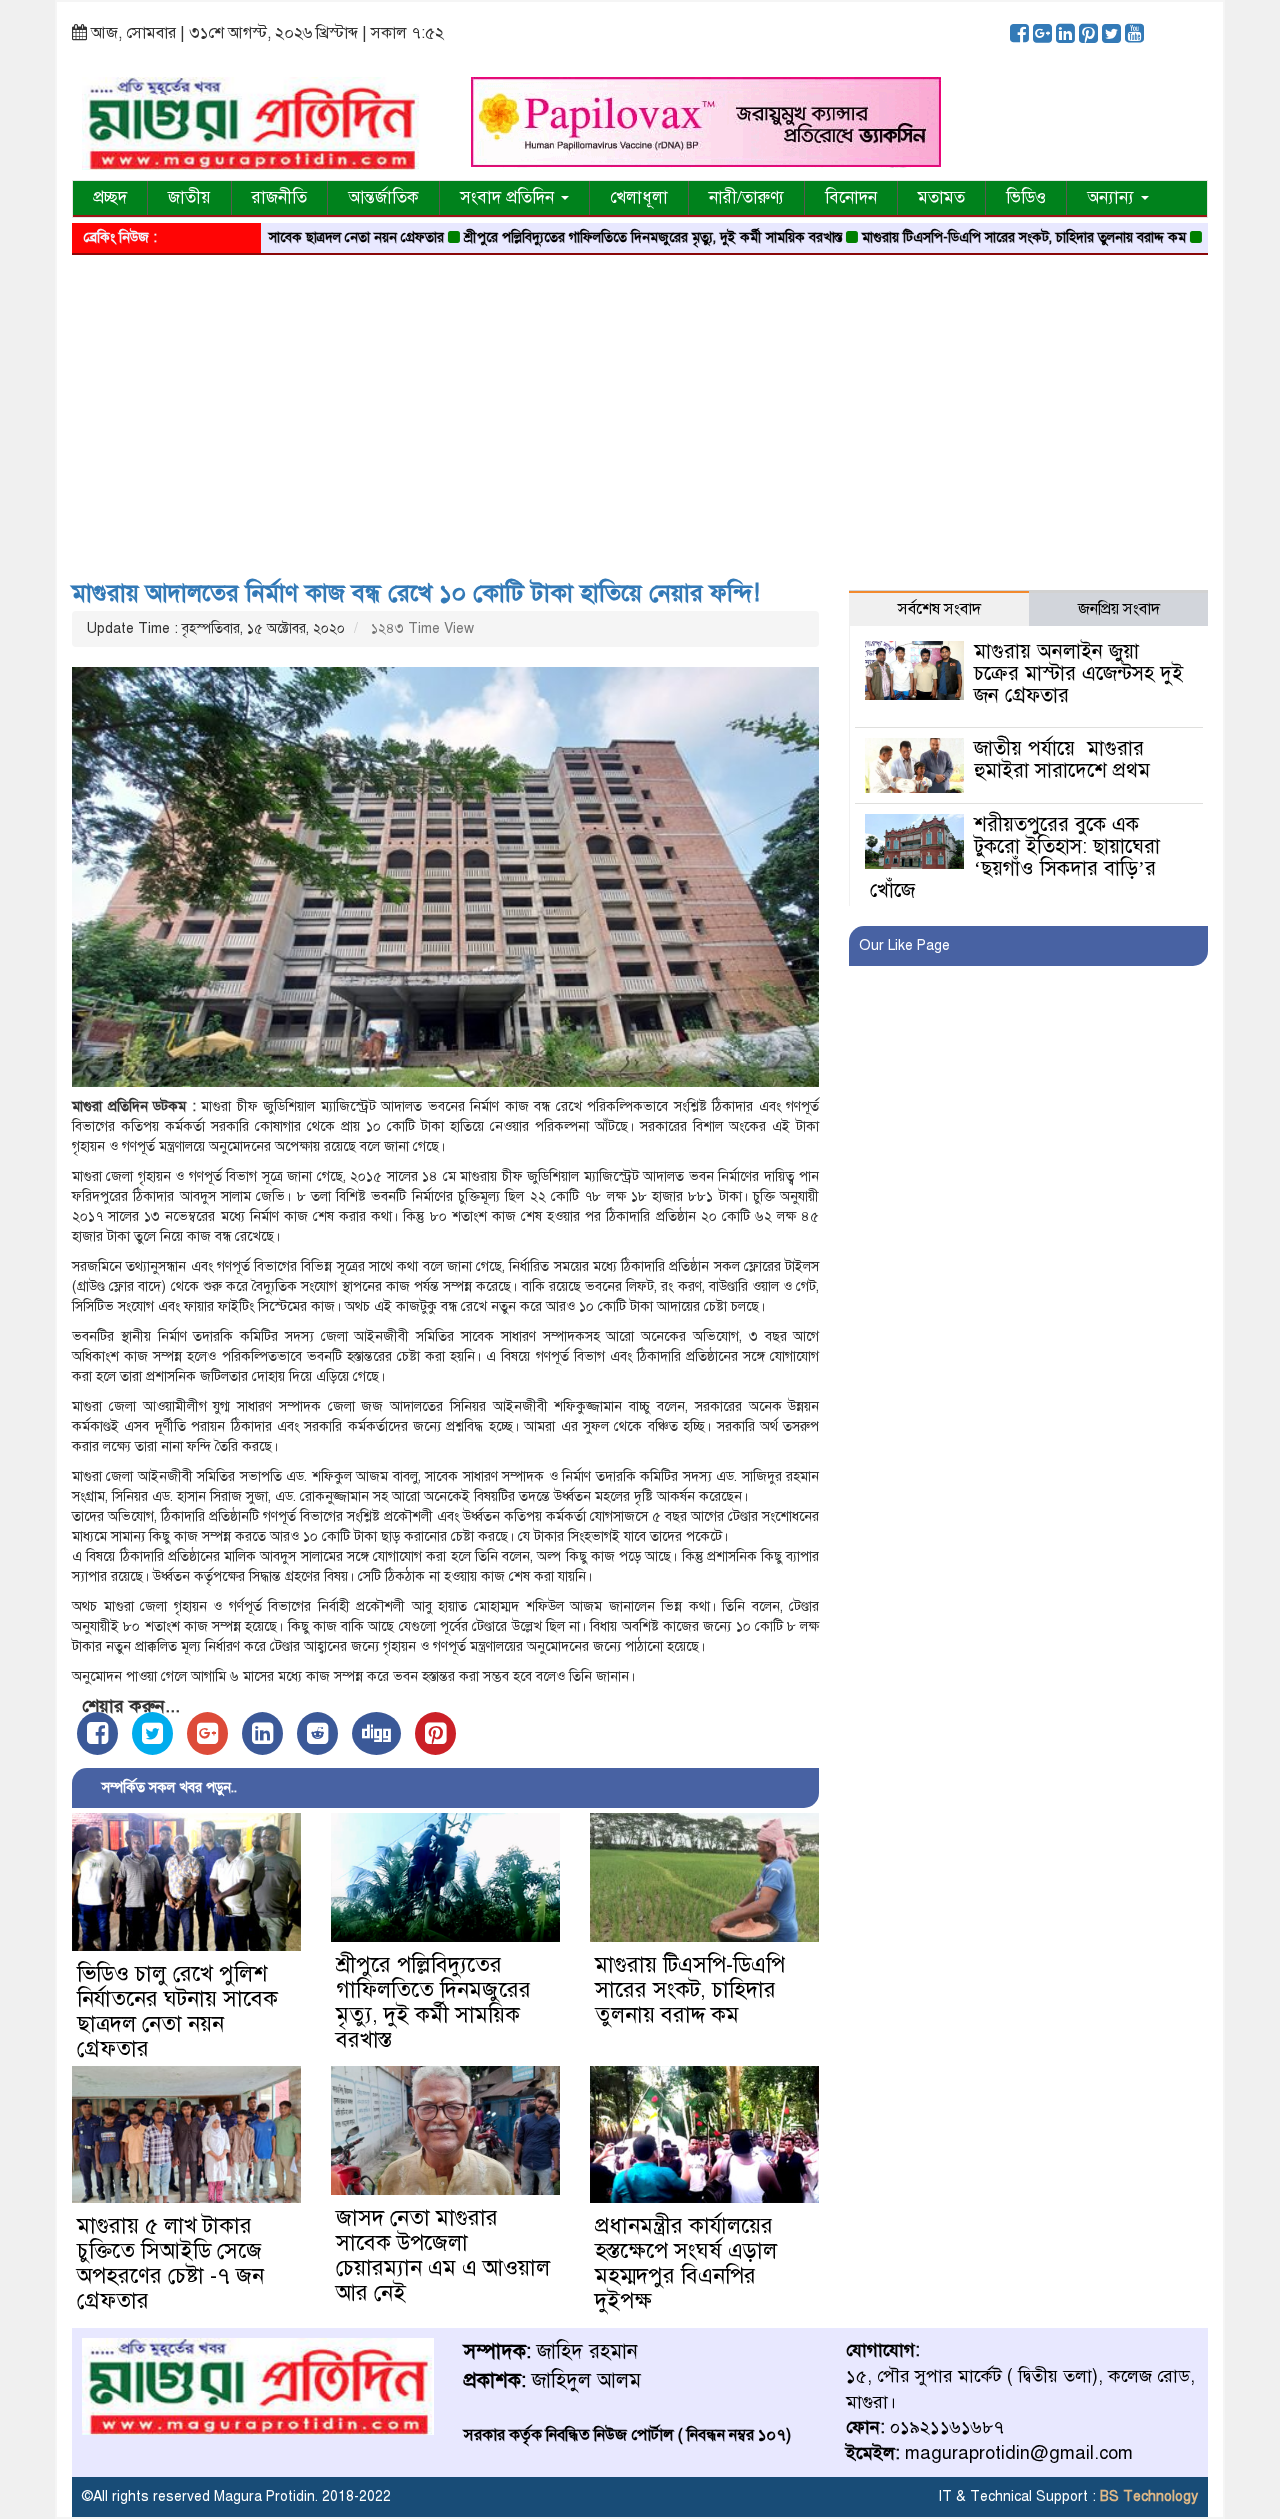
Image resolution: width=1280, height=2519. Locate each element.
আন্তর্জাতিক (383, 197)
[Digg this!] (376, 1733)
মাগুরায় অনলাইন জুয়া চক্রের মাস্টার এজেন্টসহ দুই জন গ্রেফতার (1078, 673)
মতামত (941, 197)
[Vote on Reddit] (317, 1733)
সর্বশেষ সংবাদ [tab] (939, 609)
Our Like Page (904, 945)
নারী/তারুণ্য (746, 197)
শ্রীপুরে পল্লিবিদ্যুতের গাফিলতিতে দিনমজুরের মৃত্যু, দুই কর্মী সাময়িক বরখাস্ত (593, 237)
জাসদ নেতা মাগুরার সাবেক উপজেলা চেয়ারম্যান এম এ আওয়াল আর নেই (443, 2255)
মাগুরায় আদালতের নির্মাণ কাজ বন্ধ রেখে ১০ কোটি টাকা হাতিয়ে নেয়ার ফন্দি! (416, 593)
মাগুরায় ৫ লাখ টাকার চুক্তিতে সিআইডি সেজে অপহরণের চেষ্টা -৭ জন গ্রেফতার (170, 2263)
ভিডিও (1026, 197)
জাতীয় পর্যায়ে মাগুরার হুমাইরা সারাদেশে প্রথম (1062, 759)
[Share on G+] (207, 1733)
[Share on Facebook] (97, 1733)
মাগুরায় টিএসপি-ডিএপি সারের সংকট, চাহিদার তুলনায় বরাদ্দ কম (964, 237)
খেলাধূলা (639, 197)
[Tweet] (152, 1733)
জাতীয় (189, 197)
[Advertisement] (640, 410)
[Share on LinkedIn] (262, 1733)
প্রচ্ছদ (110, 197)
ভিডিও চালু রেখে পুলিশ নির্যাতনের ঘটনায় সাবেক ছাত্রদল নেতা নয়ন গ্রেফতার (177, 2011)
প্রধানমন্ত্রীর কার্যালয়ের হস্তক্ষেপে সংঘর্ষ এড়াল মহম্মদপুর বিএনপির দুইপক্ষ (686, 2263)
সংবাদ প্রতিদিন (509, 197)
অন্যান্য (1113, 197)
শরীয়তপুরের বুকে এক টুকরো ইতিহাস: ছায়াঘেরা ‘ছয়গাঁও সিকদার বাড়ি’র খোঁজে (1014, 857)
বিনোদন (851, 197)
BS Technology (1147, 2496)
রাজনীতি (279, 197)
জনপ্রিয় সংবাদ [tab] (1119, 609)
